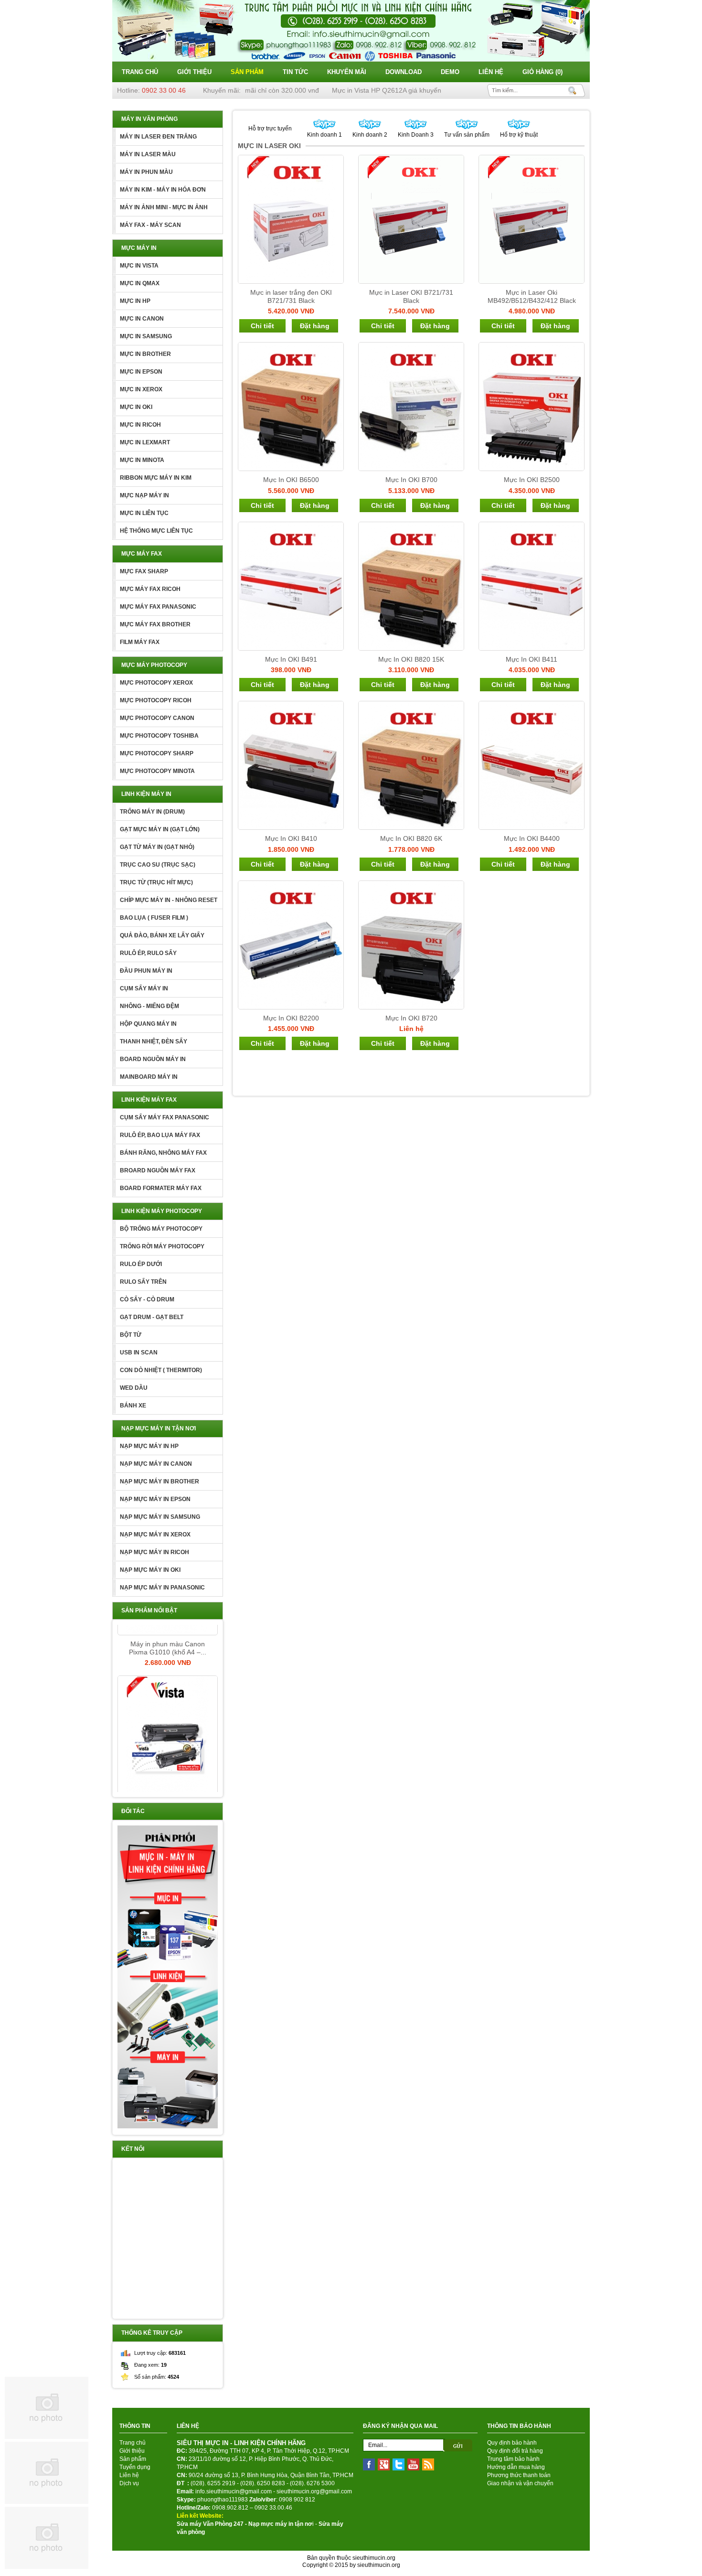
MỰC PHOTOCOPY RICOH (156, 700)
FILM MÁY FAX (140, 642)
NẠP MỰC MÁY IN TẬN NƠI (159, 1428)
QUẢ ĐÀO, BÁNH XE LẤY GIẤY (162, 935)
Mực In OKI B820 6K (411, 838)
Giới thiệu (194, 72)
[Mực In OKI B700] (411, 407)
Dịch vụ (129, 2483)
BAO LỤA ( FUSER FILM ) (154, 918)
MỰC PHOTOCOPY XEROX (156, 683)
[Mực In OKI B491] (291, 586)
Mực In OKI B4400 (532, 838)
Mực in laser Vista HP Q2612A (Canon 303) (168, 1781)
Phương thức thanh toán (519, 2475)
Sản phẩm (247, 72)
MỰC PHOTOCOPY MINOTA (157, 771)
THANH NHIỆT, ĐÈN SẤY (154, 1041)
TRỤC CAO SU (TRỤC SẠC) (158, 865)
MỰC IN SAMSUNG (146, 336)
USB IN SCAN (139, 1352)
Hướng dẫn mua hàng (516, 2467)
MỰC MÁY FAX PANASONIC (158, 607)
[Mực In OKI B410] (291, 765)
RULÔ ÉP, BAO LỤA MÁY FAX (160, 1135)
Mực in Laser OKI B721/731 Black (411, 296)
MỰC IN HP (135, 301)
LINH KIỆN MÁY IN (146, 794)
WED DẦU (134, 1388)
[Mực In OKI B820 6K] (411, 765)
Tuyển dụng (135, 2467)
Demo (450, 72)
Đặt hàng (315, 326)
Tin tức (295, 72)
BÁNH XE (133, 1406)
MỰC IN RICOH (140, 425)
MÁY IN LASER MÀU (148, 154)
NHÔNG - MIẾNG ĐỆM (149, 1006)
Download (404, 72)
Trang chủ (140, 72)
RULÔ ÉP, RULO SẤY (148, 953)
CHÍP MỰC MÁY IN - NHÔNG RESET (169, 900)
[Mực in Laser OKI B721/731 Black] (411, 219)
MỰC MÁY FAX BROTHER (155, 624)
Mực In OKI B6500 (291, 480)
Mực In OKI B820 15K (411, 659)
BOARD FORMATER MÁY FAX (161, 1188)
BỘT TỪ (131, 1335)
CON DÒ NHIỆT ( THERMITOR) (161, 1370)
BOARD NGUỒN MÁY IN (153, 1059)
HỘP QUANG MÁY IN (148, 1024)
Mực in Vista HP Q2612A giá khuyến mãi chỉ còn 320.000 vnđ (397, 90)
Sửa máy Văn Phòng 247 (210, 2524)
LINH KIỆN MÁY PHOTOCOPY (162, 1211)
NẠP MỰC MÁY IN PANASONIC (162, 1588)
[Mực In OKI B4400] (532, 765)
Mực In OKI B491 (291, 659)
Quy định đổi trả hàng (515, 2451)
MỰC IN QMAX (140, 283)
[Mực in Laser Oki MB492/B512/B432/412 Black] (532, 219)
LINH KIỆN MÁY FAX (149, 1100)
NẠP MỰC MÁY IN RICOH (154, 1552)
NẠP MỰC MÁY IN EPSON (155, 1499)
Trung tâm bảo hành (513, 2459)
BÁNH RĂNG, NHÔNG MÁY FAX (163, 1153)
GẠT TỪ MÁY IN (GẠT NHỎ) (157, 847)
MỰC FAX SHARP (144, 571)
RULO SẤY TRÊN (143, 1282)
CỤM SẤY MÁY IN (144, 988)
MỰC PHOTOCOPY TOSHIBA (159, 736)
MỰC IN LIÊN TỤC (144, 513)
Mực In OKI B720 (411, 1018)
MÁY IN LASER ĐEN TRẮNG (158, 137)
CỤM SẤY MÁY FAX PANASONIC (165, 1117)
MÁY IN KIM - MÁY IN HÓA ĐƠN (163, 190)
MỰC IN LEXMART (145, 442)
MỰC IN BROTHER (145, 354)
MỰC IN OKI (136, 407)
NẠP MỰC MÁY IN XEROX (155, 1535)
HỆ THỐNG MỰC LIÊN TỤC (156, 531)
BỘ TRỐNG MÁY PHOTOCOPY (161, 1229)
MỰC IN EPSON (141, 372)
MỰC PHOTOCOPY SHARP (157, 753)
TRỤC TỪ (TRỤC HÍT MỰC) (156, 882)
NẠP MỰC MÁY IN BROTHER (160, 1481)
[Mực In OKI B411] (532, 586)
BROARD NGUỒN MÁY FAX (158, 1170)
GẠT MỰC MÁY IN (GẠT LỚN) (160, 829)
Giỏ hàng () (542, 72)
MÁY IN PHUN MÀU (146, 172)
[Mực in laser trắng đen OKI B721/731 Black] (291, 219)
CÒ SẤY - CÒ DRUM (147, 1299)
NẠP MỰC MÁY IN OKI (150, 1570)
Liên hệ (491, 72)
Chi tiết (262, 326)
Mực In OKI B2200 (291, 1018)
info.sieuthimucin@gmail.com (234, 2491)
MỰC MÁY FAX (142, 554)
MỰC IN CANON (142, 319)
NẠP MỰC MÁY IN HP (149, 1446)
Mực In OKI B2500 (532, 480)
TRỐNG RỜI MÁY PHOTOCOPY (162, 1246)
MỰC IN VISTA (139, 266)
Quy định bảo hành (512, 2443)
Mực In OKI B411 (532, 659)
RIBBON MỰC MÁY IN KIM (156, 478)
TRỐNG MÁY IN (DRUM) (152, 812)
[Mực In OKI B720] (411, 945)
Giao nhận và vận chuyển (520, 2483)
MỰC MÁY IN (139, 248)
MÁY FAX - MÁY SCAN (150, 225)
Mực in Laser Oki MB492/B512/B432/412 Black (532, 296)
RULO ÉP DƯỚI (141, 1264)
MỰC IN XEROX (141, 389)
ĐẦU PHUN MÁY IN (146, 971)
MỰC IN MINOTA (142, 460)
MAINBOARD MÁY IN (149, 1077)
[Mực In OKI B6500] (291, 407)
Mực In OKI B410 (291, 838)
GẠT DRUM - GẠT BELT (152, 1317)
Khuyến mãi (347, 72)
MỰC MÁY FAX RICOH (150, 589)
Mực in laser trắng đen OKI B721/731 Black (291, 296)
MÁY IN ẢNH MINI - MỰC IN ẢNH (164, 207)
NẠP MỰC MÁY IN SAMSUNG (160, 1517)
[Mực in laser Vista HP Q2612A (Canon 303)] (168, 1708)
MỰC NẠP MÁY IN (144, 495)
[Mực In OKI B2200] (291, 945)
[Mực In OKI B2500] (532, 407)
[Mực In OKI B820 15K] (411, 586)
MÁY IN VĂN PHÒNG (149, 119)
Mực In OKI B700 (411, 480)
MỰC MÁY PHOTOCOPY (154, 665)
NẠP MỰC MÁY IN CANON (156, 1464)
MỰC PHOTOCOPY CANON (157, 718)
